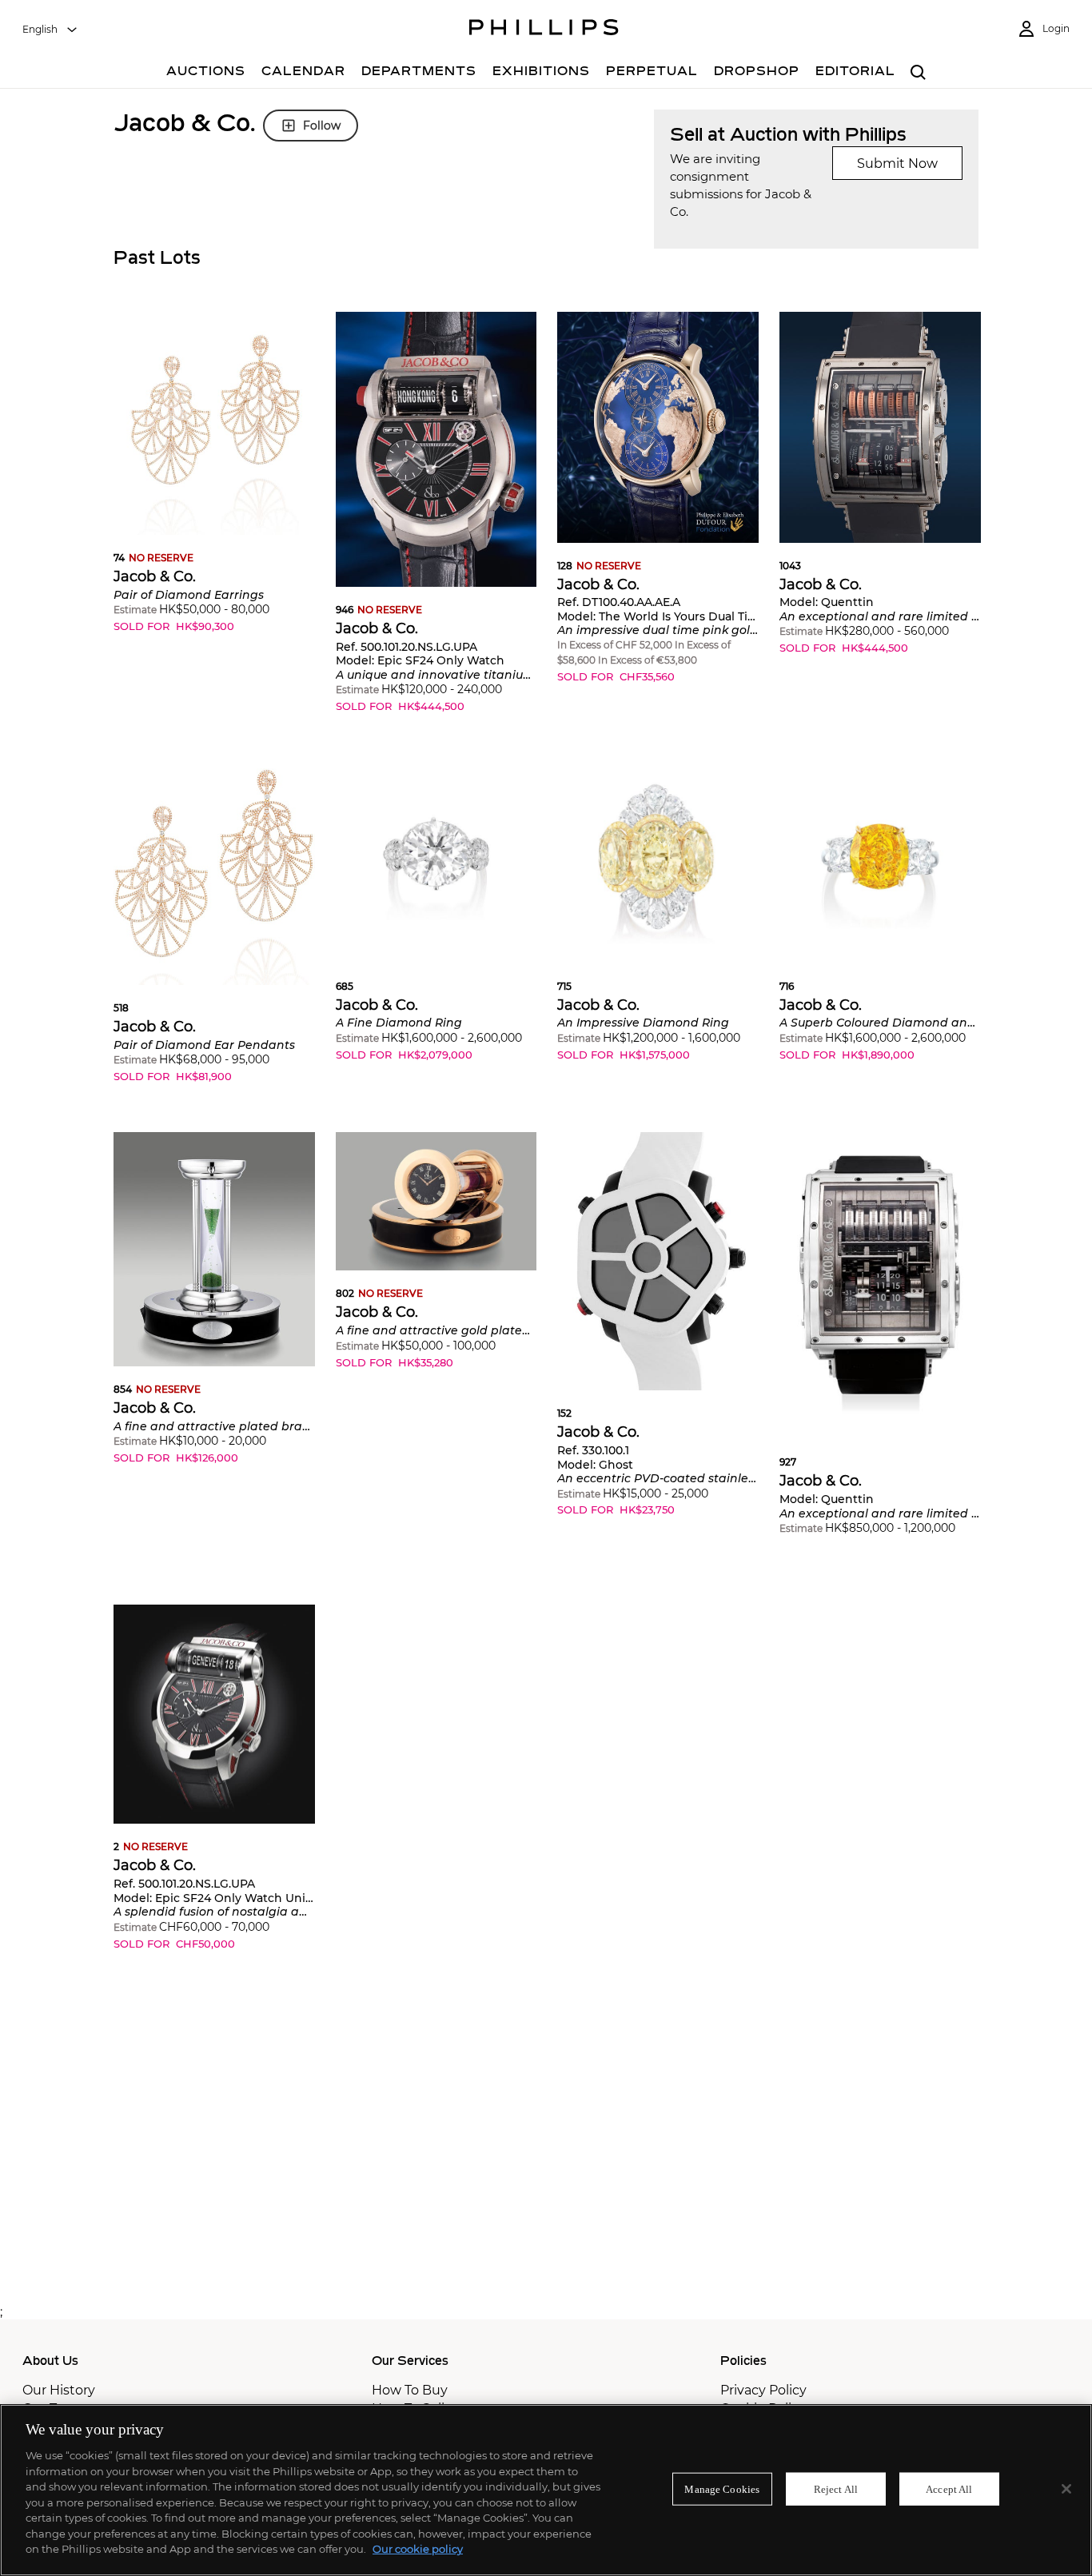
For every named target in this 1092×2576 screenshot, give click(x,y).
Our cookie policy (418, 2549)
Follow (322, 126)
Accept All (949, 2488)
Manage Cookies (722, 2488)
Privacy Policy (763, 2390)
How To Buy (410, 2390)
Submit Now (897, 163)
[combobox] (50, 30)
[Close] (1066, 2489)
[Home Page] (544, 30)
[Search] (918, 73)
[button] (214, 484)
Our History (59, 2390)
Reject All (836, 2488)
